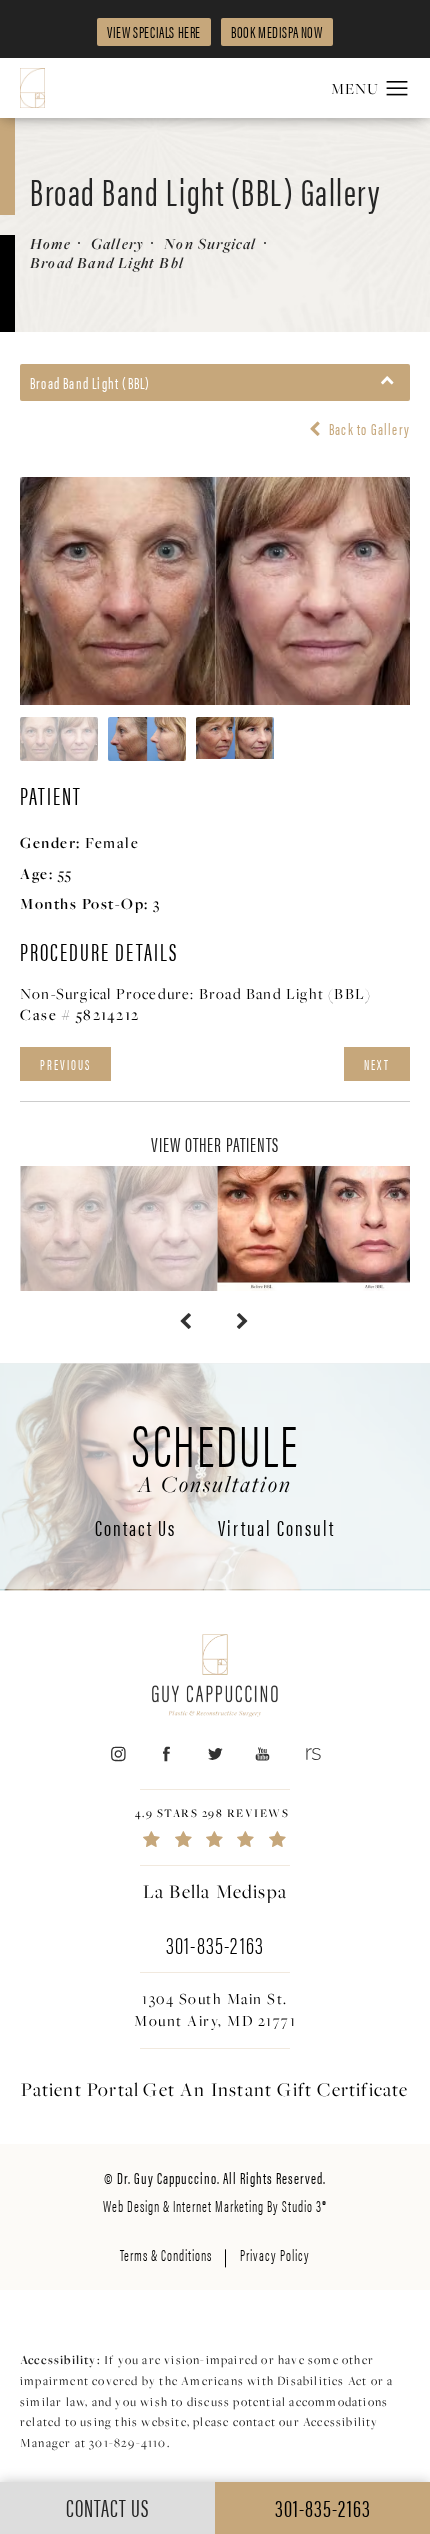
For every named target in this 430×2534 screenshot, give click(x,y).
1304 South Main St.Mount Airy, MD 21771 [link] (215, 2009)
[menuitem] (117, 1754)
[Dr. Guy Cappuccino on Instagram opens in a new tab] (117, 1754)
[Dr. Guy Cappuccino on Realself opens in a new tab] (311, 1754)
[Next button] (243, 1321)
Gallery (117, 243)
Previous (65, 1064)
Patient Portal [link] (80, 2089)
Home (50, 243)
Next (377, 1064)
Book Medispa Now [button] (277, 31)
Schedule (215, 1454)
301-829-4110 (127, 2442)
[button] (397, 89)
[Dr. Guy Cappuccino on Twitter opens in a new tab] (214, 1754)
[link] (215, 1827)
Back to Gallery (368, 429)
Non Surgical (210, 243)
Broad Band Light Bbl (107, 262)
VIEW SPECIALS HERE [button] (154, 31)
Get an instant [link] (275, 2089)
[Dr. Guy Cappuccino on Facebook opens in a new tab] (166, 1754)
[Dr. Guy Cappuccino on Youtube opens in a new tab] (263, 1754)
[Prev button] (186, 1321)
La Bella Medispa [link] (215, 1891)
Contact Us (135, 1529)
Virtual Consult (276, 1529)
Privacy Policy (275, 2254)
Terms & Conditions (166, 2254)
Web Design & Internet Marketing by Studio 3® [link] (215, 2205)
